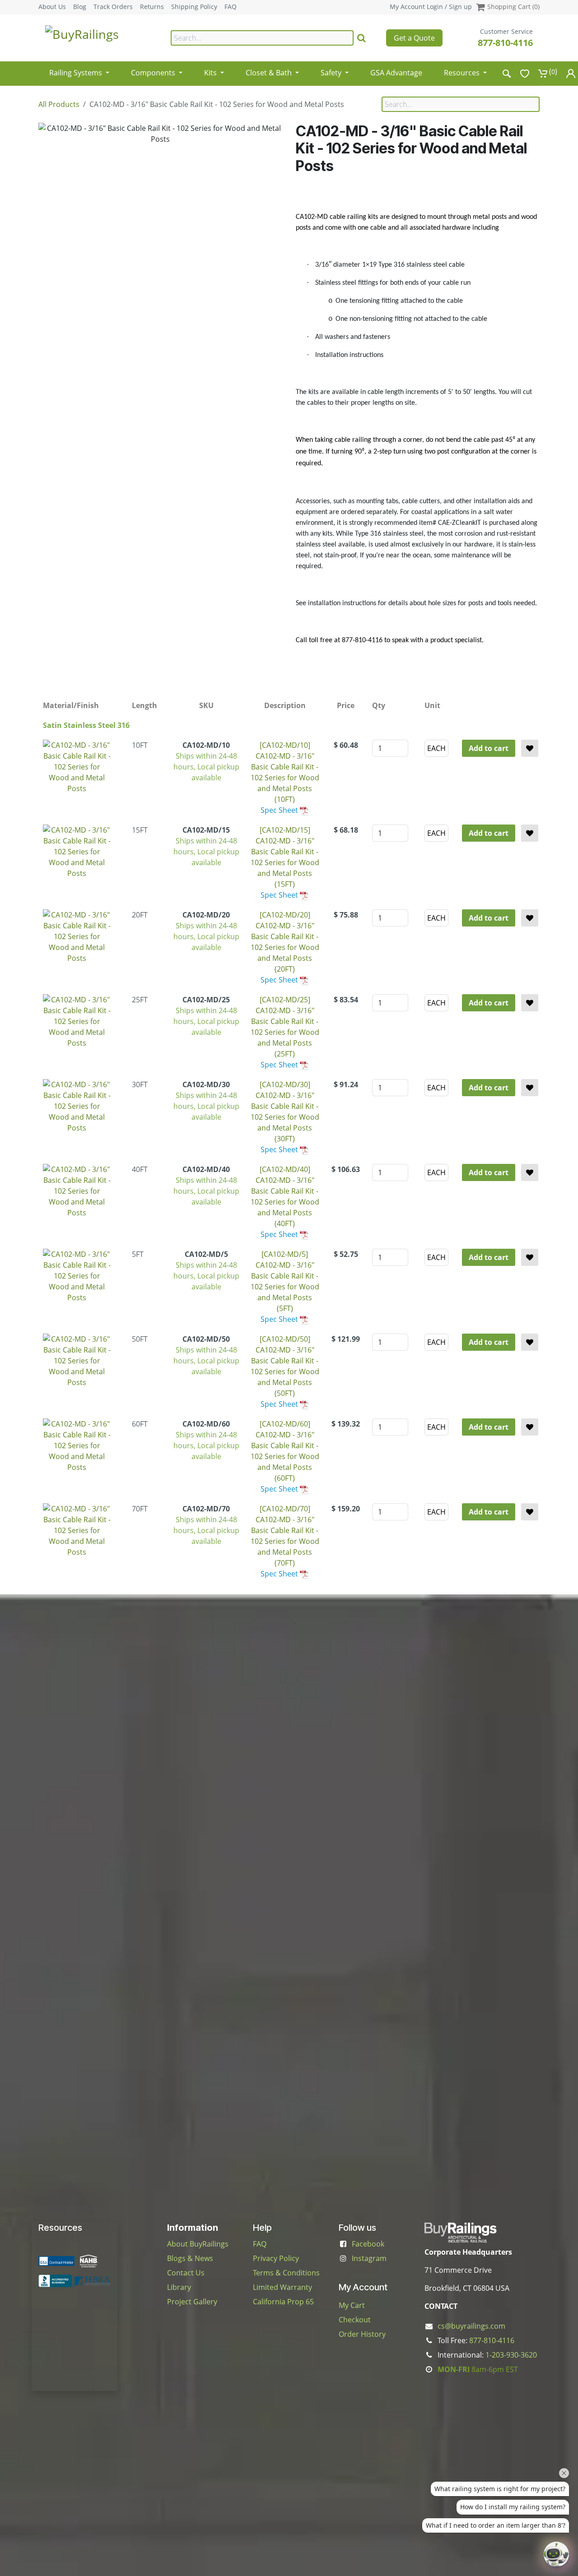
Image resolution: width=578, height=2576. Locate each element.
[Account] (571, 73)
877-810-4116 (505, 43)
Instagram (369, 2258)
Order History (362, 2334)
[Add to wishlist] (530, 748)
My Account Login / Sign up (431, 7)
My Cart (352, 2305)
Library (179, 2287)
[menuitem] (79, 70)
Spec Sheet (279, 810)
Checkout (355, 2320)
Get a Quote (414, 38)
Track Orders (113, 7)
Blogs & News (190, 2258)
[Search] (361, 38)
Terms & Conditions (286, 2273)
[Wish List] (525, 73)
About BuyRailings (198, 2244)
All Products (59, 104)
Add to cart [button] (489, 748)
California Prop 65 (283, 2302)
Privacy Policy (276, 2258)
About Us (52, 7)
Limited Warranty (282, 2287)
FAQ (231, 7)
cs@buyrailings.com (471, 2326)
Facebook (368, 2244)
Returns (152, 7)
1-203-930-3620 (511, 2355)
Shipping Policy (194, 7)
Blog (80, 7)
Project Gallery (192, 2302)
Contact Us (186, 2273)
